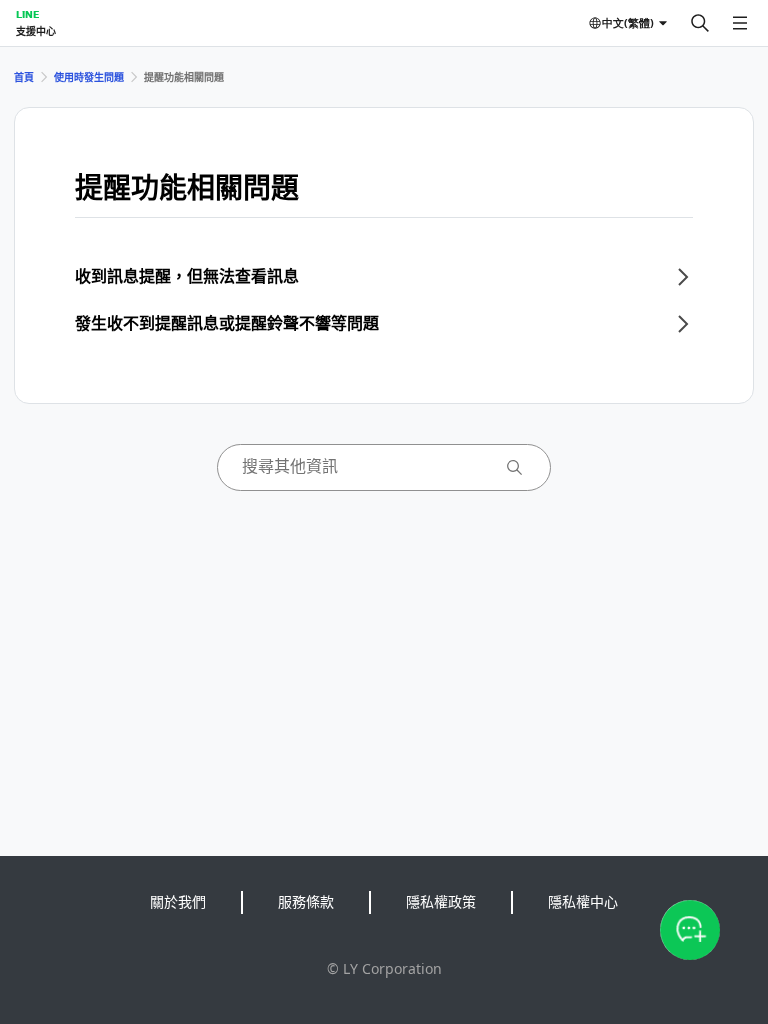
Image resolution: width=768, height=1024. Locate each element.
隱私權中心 (583, 901)
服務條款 (306, 901)
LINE (27, 14)
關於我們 (178, 901)
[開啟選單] (740, 23)
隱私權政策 (441, 901)
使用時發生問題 (89, 77)
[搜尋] (700, 23)
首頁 (24, 77)
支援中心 (36, 31)
